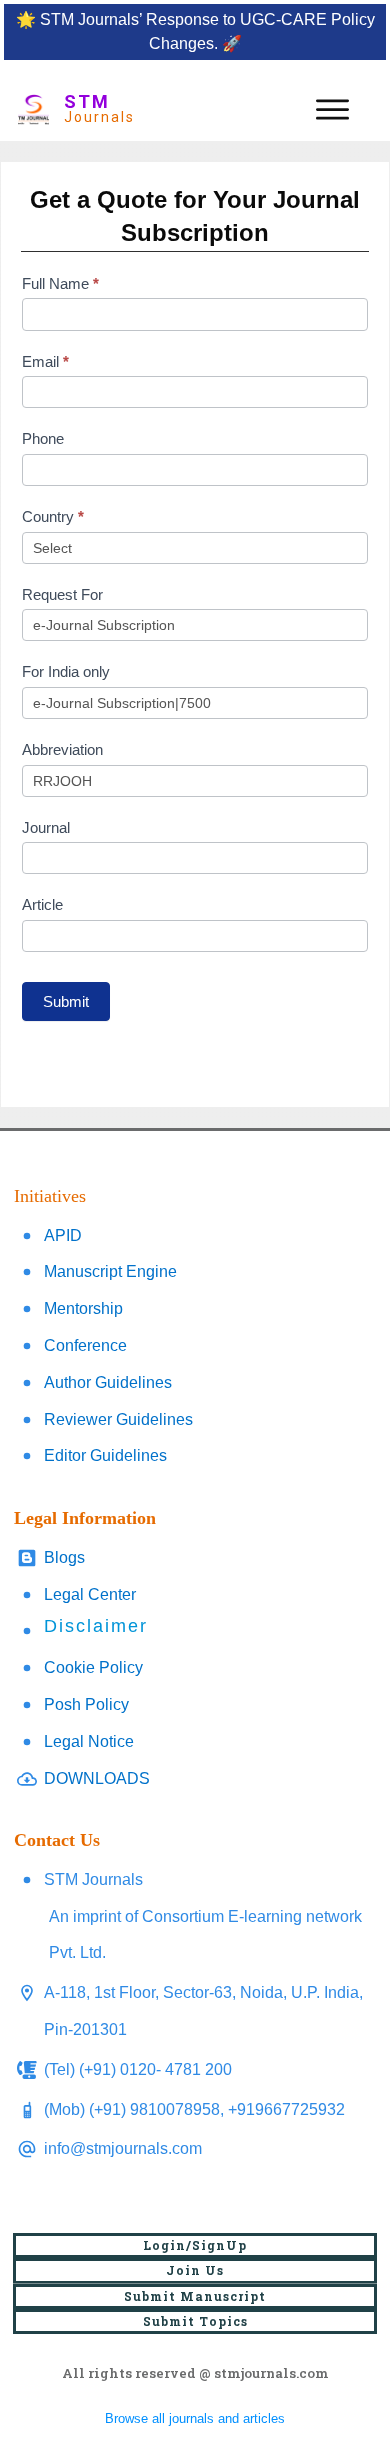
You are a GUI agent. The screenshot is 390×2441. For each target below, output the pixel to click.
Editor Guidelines (105, 1455)
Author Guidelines (108, 1382)
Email (45, 361)
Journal (46, 827)
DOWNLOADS (97, 1778)
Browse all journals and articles (195, 2418)
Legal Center (90, 1594)
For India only (66, 671)
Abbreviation (62, 749)
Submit (66, 1001)
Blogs (64, 1557)
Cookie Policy (93, 1667)
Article (42, 904)
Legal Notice (89, 1741)
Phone (43, 438)
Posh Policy (86, 1704)
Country (53, 516)
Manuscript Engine (110, 1271)
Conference (85, 1345)
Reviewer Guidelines (118, 1419)
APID (63, 1235)
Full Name (60, 283)
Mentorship (83, 1308)
